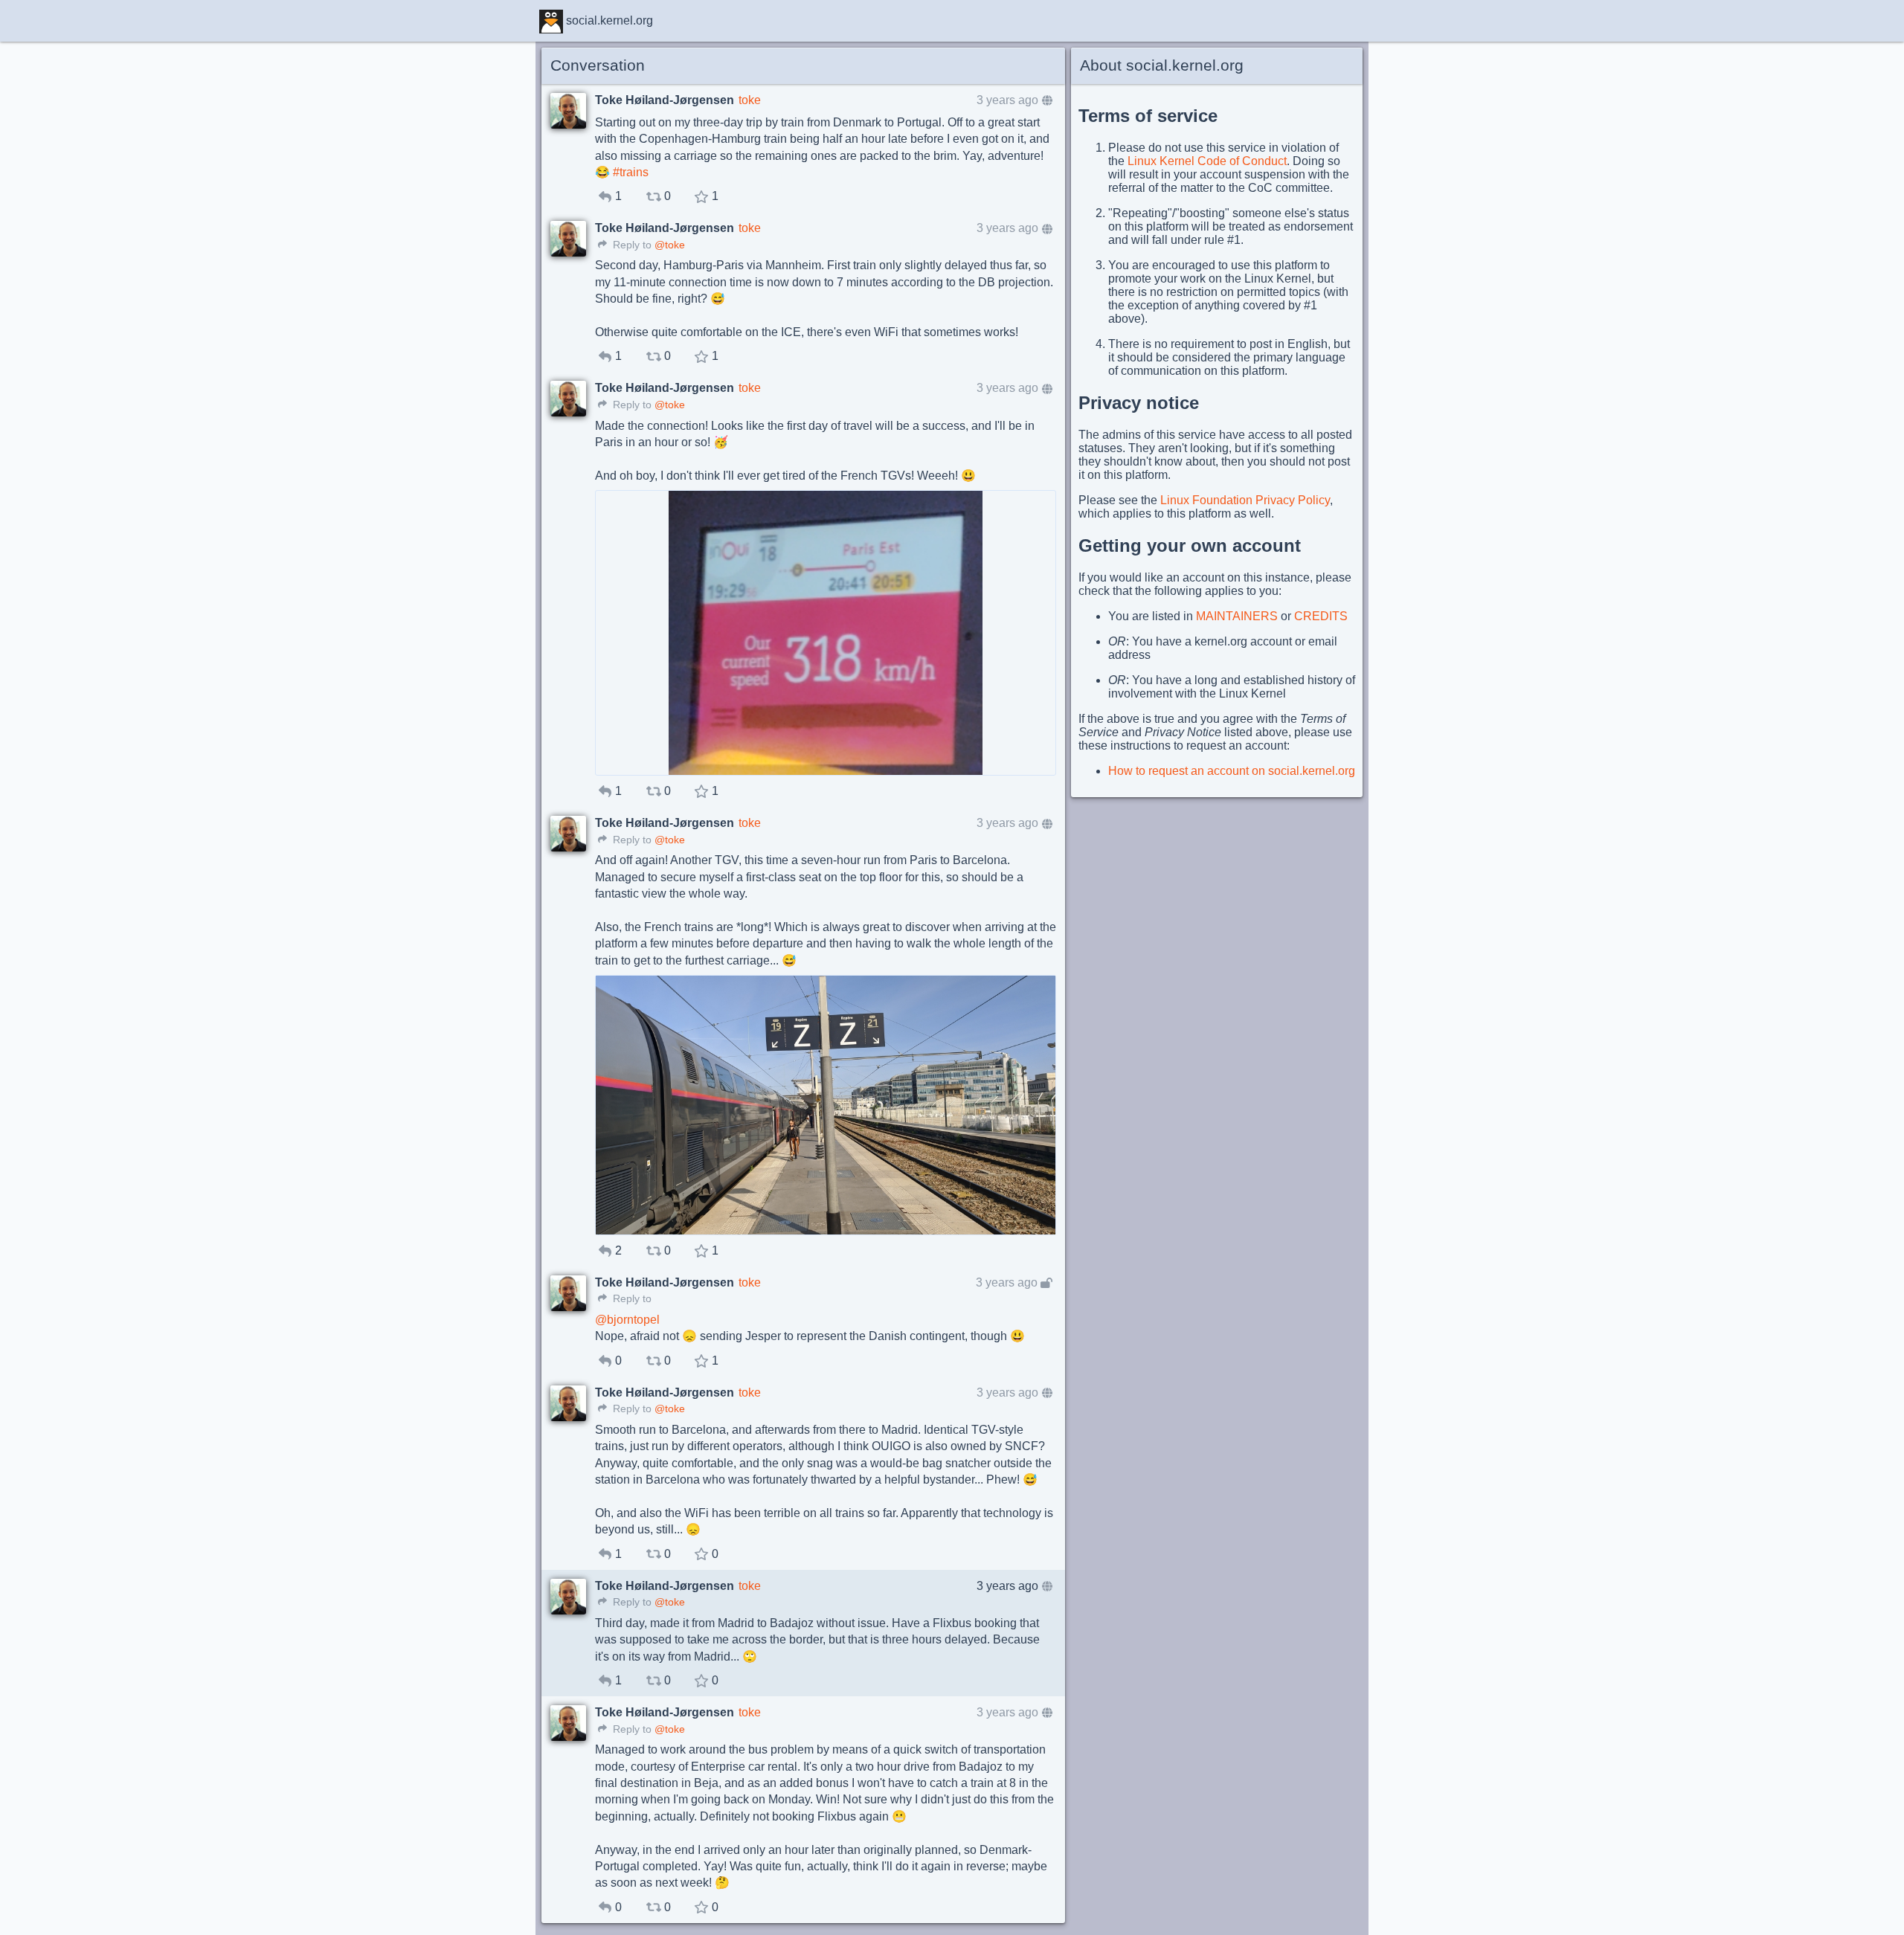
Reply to (631, 245)
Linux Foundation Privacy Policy (1245, 500)
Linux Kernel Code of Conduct (1207, 161)
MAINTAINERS (1237, 616)
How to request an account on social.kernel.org (1232, 771)
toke (750, 100)
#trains (631, 172)
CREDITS (1321, 616)
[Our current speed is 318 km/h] (826, 633)
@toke (670, 245)
